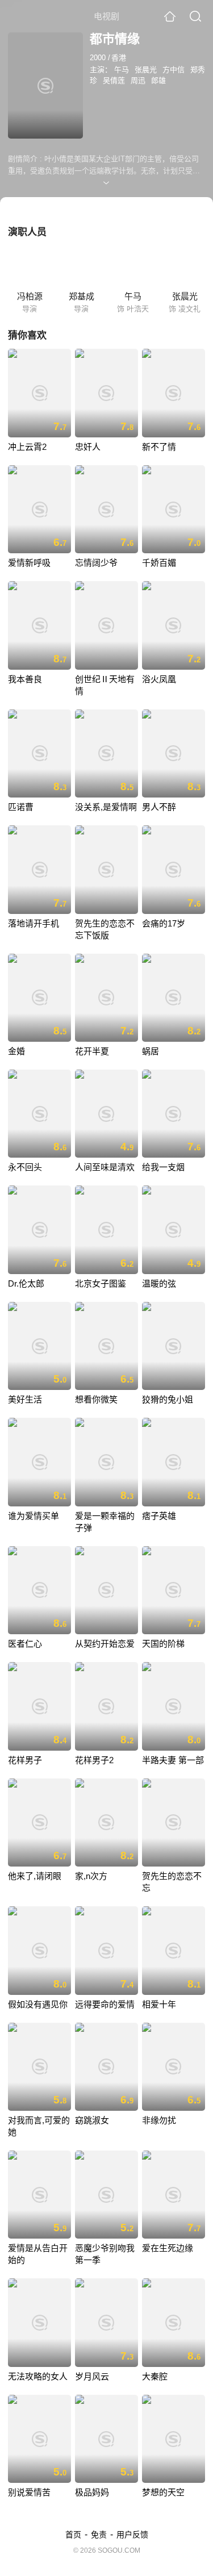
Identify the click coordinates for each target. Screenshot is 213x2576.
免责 (99, 2535)
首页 (73, 2535)
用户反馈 (132, 2535)
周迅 (138, 80)
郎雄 (158, 80)
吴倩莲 (114, 80)
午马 (122, 70)
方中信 (174, 70)
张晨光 (146, 70)
